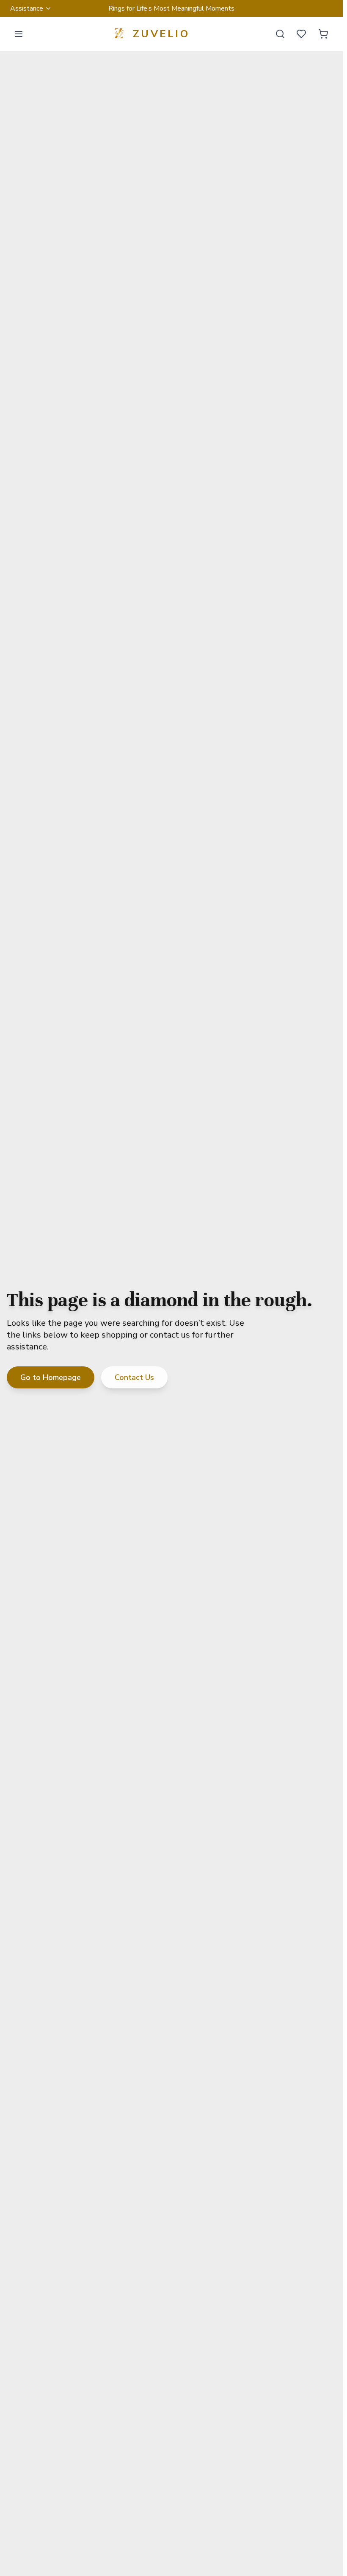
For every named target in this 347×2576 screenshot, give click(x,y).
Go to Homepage (51, 1377)
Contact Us (134, 1377)
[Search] (280, 34)
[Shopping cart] (323, 34)
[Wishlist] (301, 34)
